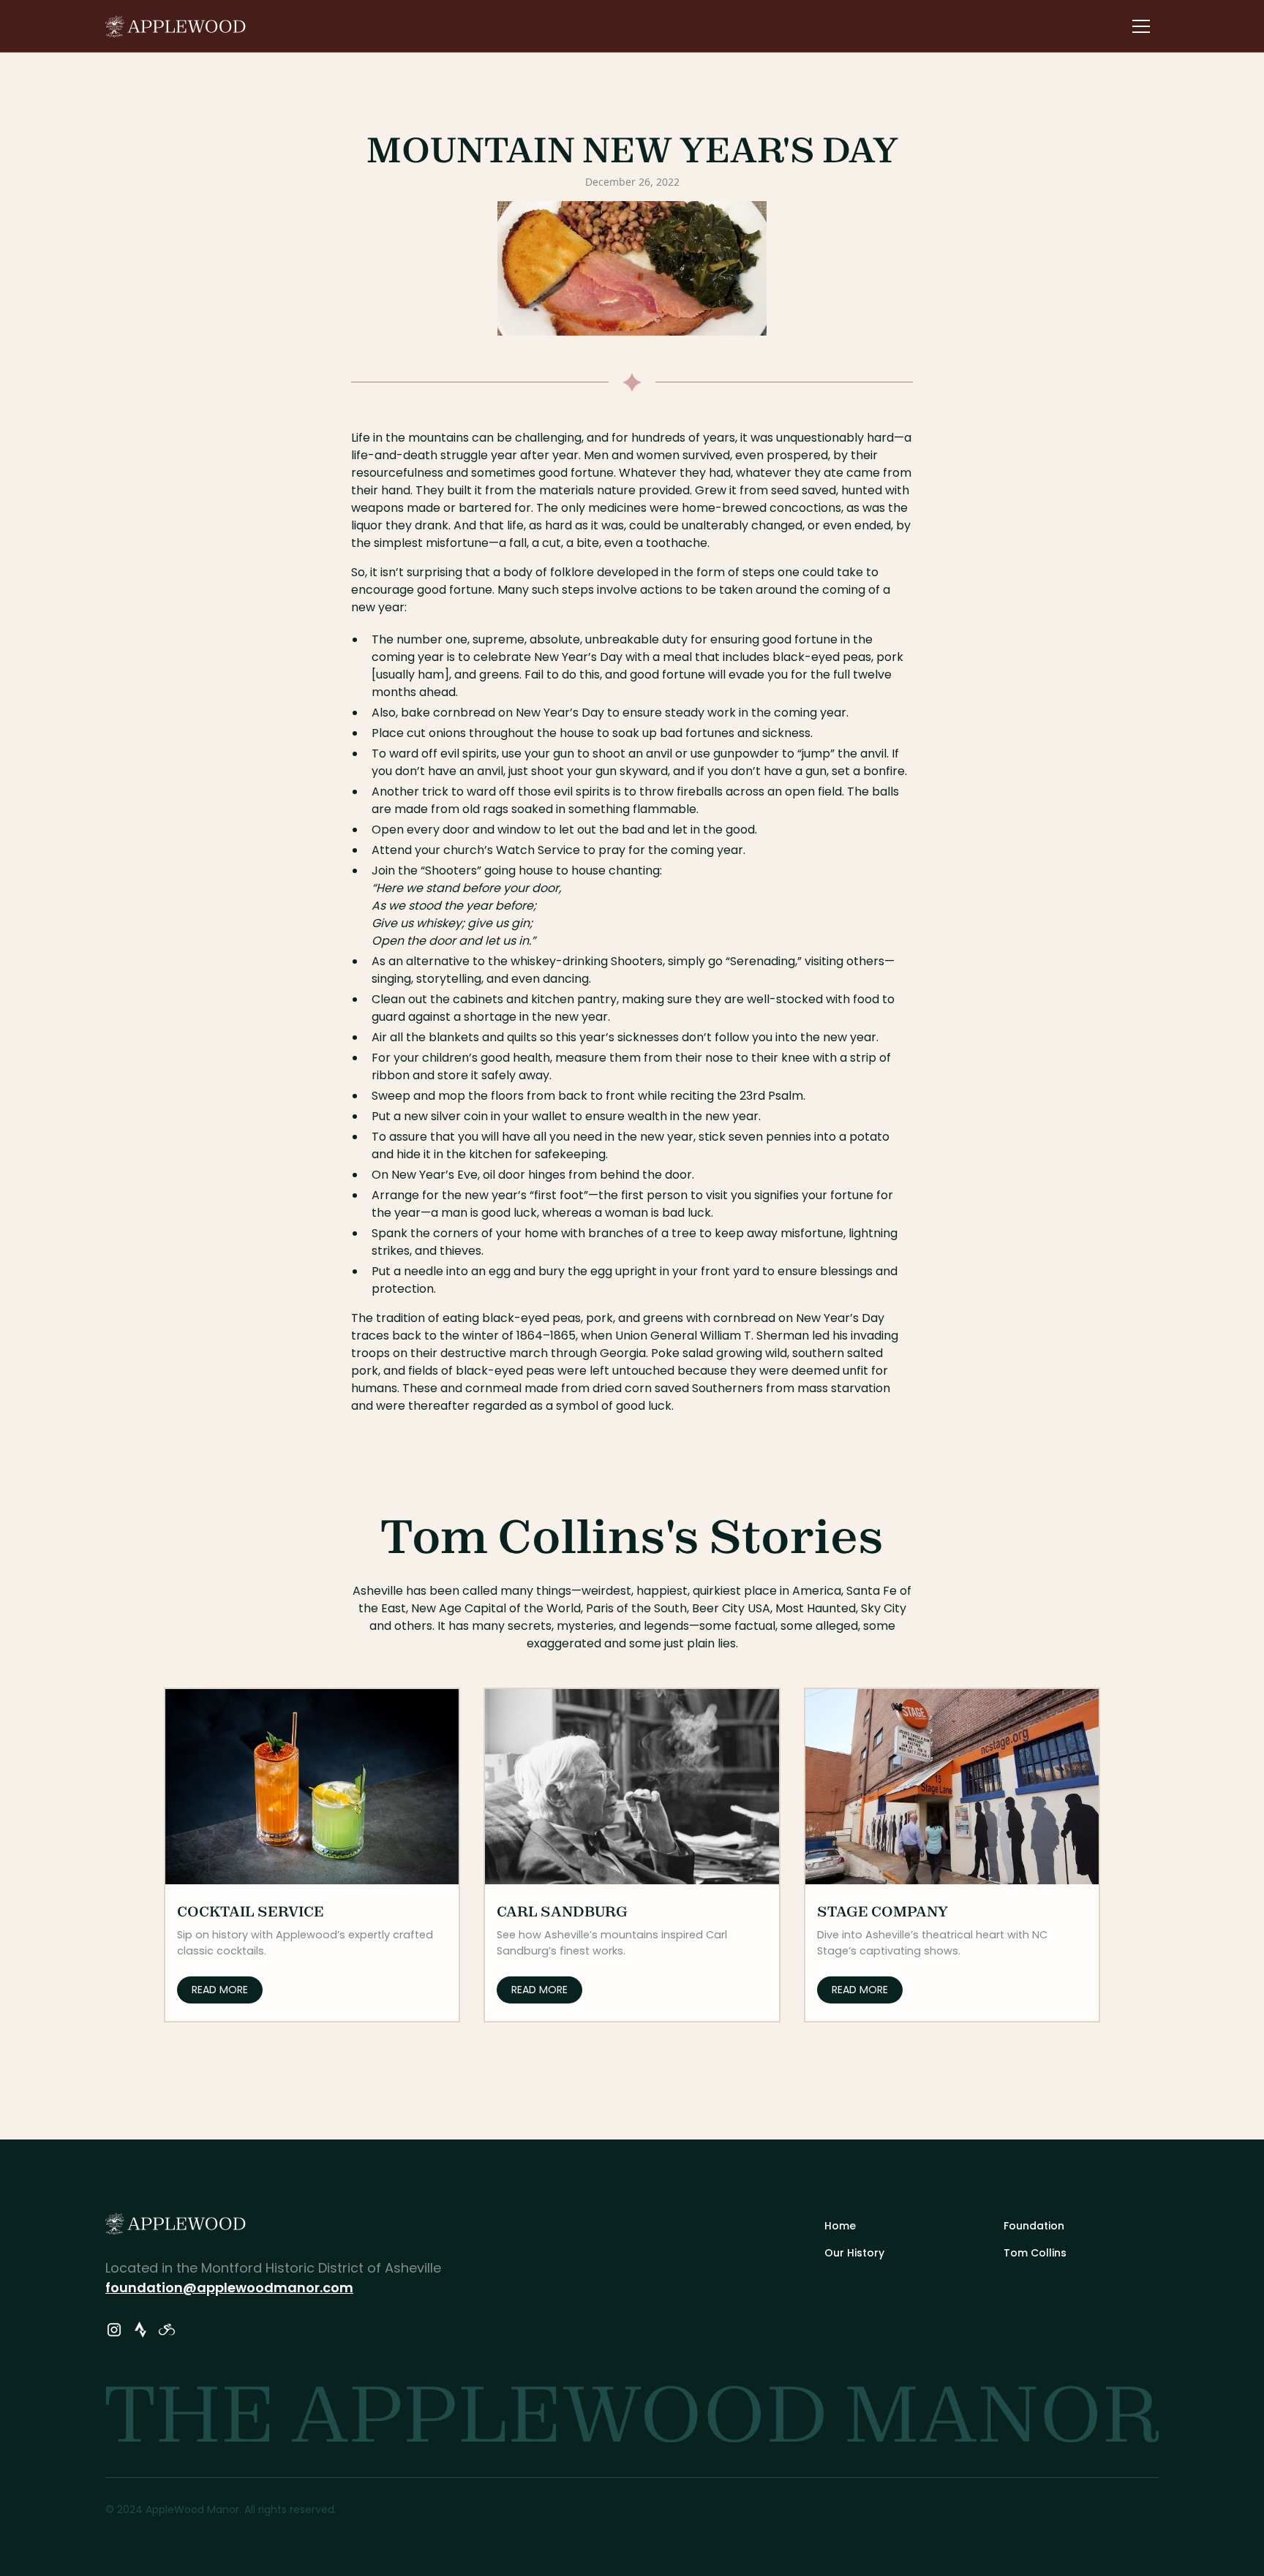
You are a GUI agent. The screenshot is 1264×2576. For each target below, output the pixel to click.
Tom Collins (1035, 2253)
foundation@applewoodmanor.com (229, 2288)
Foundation (1034, 2226)
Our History (854, 2253)
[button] (1141, 26)
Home (840, 2226)
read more (220, 1990)
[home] (176, 26)
